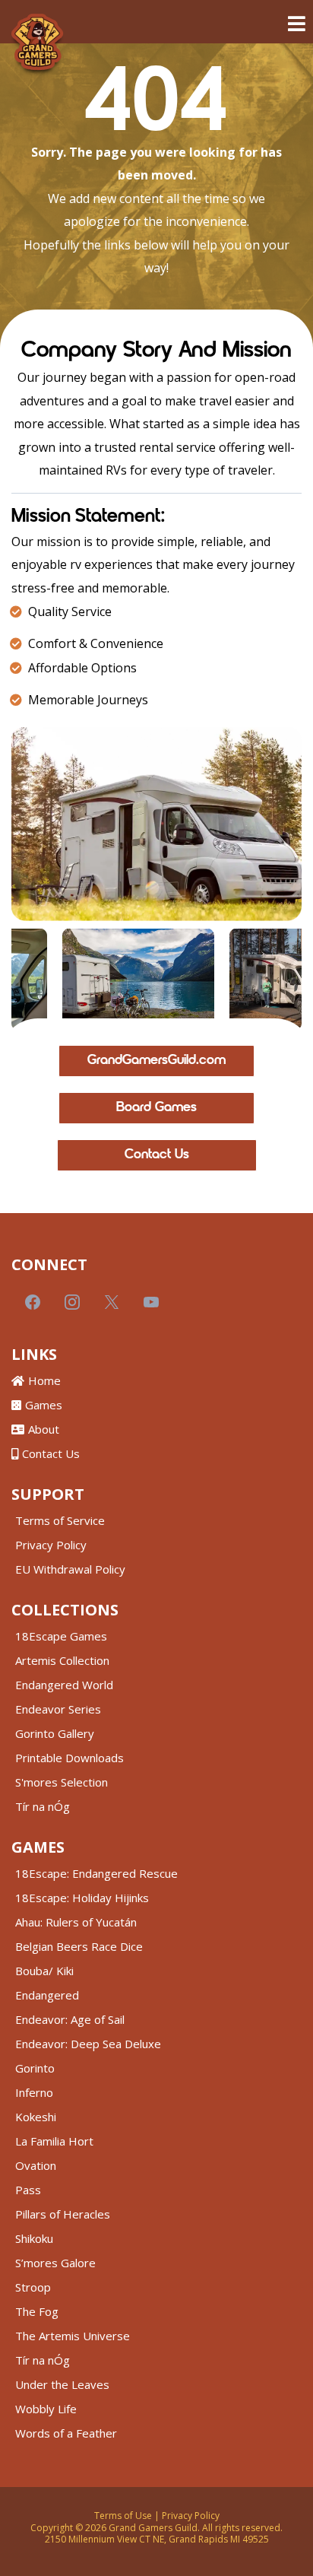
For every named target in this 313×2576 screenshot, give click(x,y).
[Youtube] (151, 1302)
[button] (294, 24)
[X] (112, 1302)
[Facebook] (33, 1302)
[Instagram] (72, 1302)
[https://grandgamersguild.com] (37, 45)
